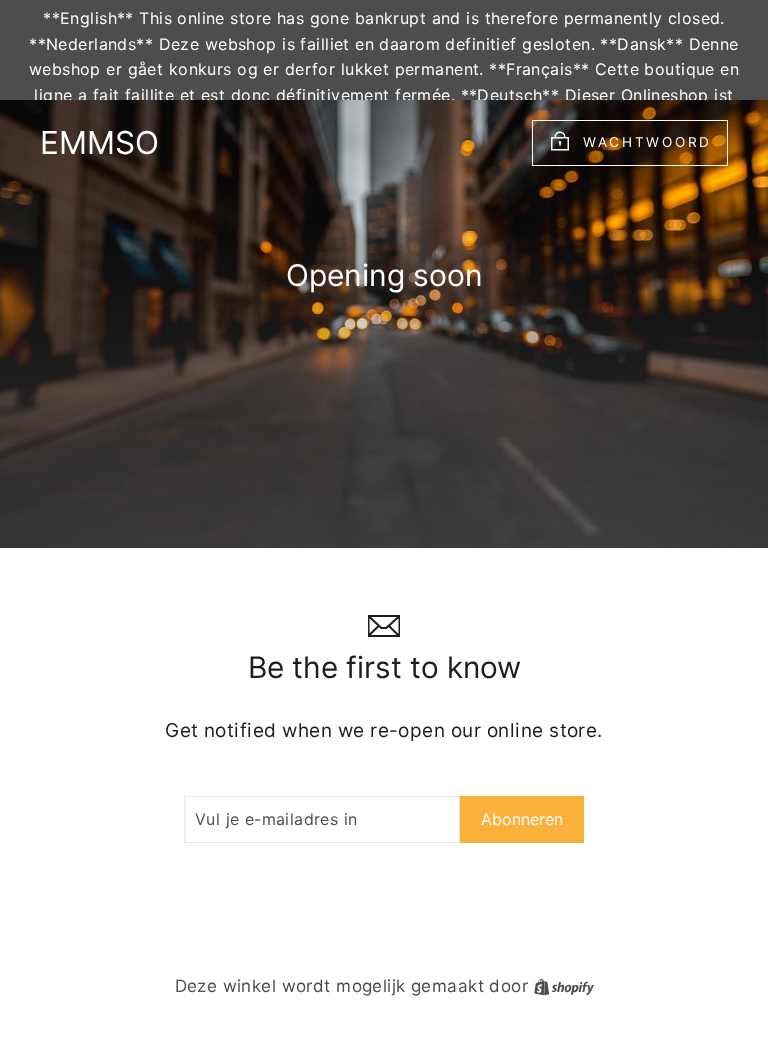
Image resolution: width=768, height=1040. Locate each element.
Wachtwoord (647, 142)
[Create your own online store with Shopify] (564, 986)
